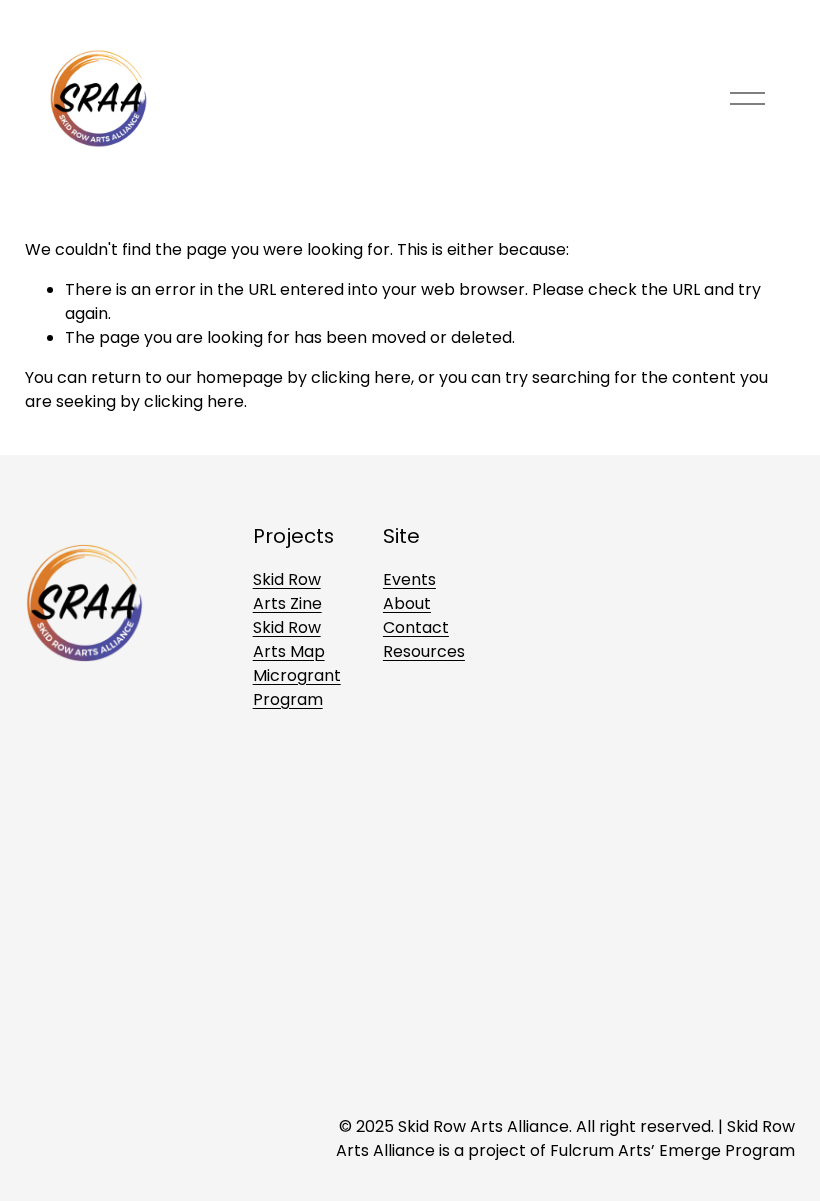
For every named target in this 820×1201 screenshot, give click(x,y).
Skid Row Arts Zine (287, 591)
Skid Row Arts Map (289, 639)
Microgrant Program (297, 687)
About (407, 603)
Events (409, 579)
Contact (416, 627)
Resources (424, 651)
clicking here (361, 377)
